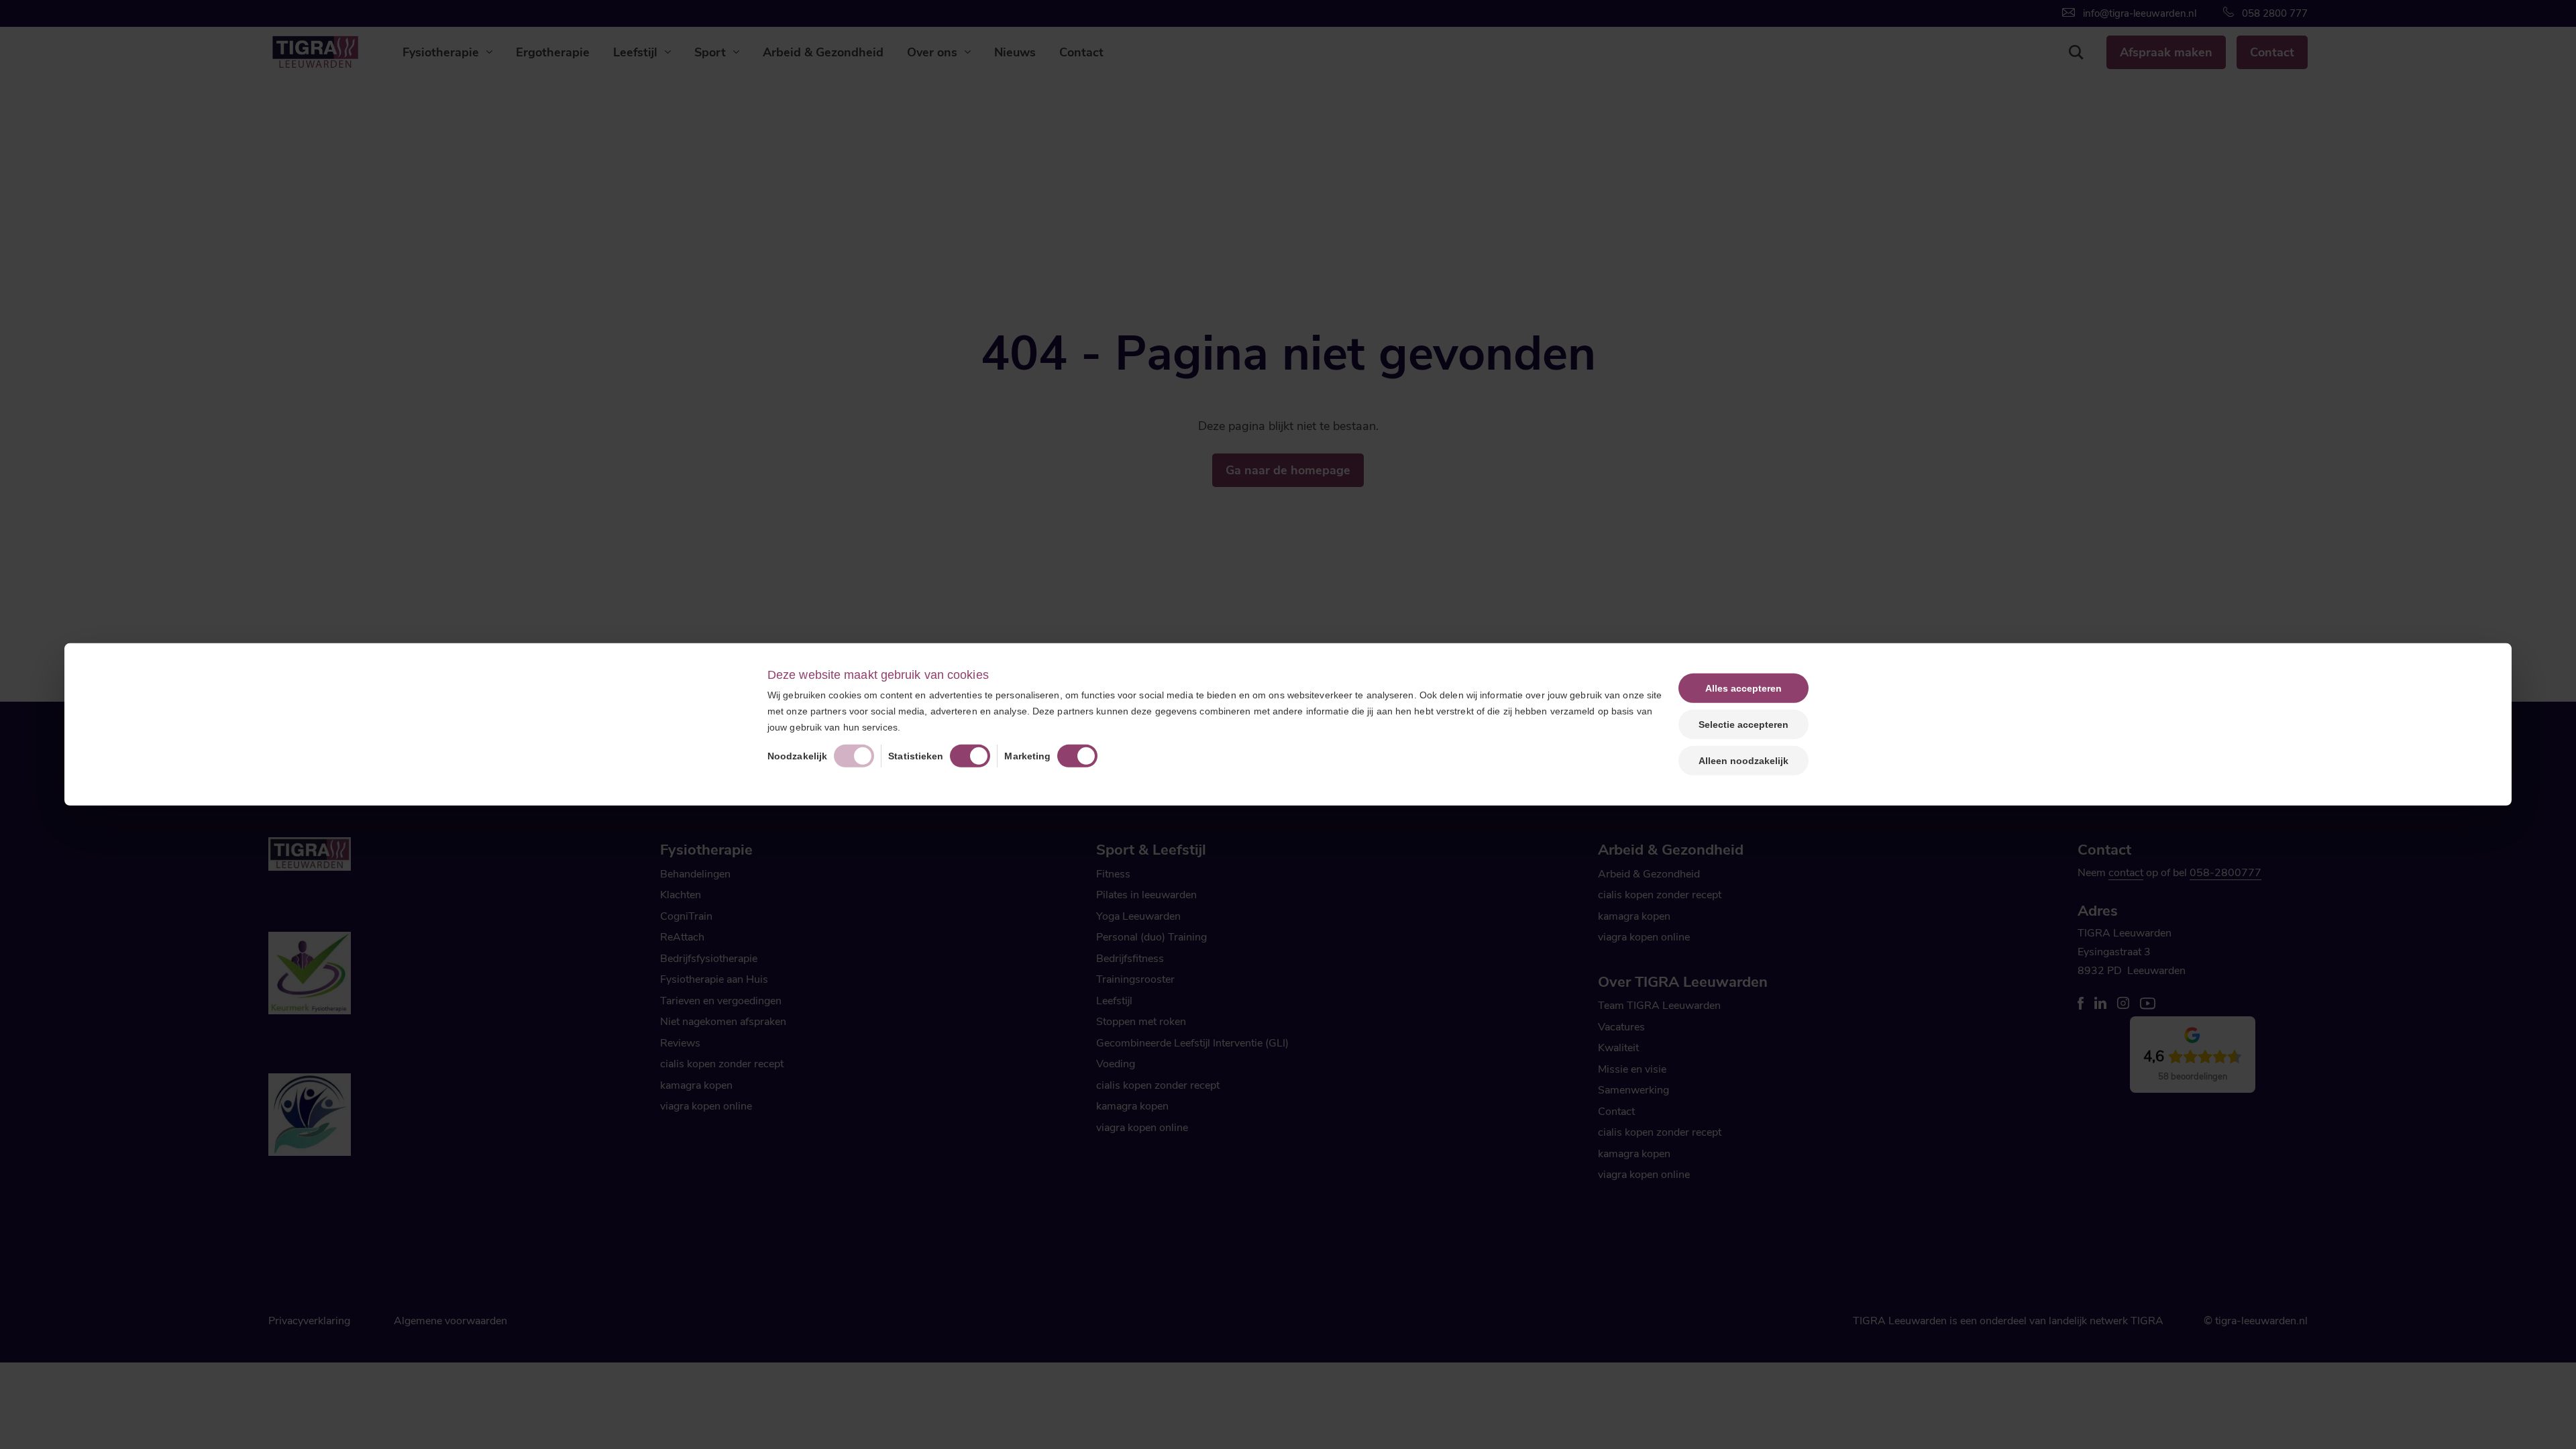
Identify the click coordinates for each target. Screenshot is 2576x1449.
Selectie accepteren (1743, 724)
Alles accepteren (1743, 688)
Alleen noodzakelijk (1743, 761)
